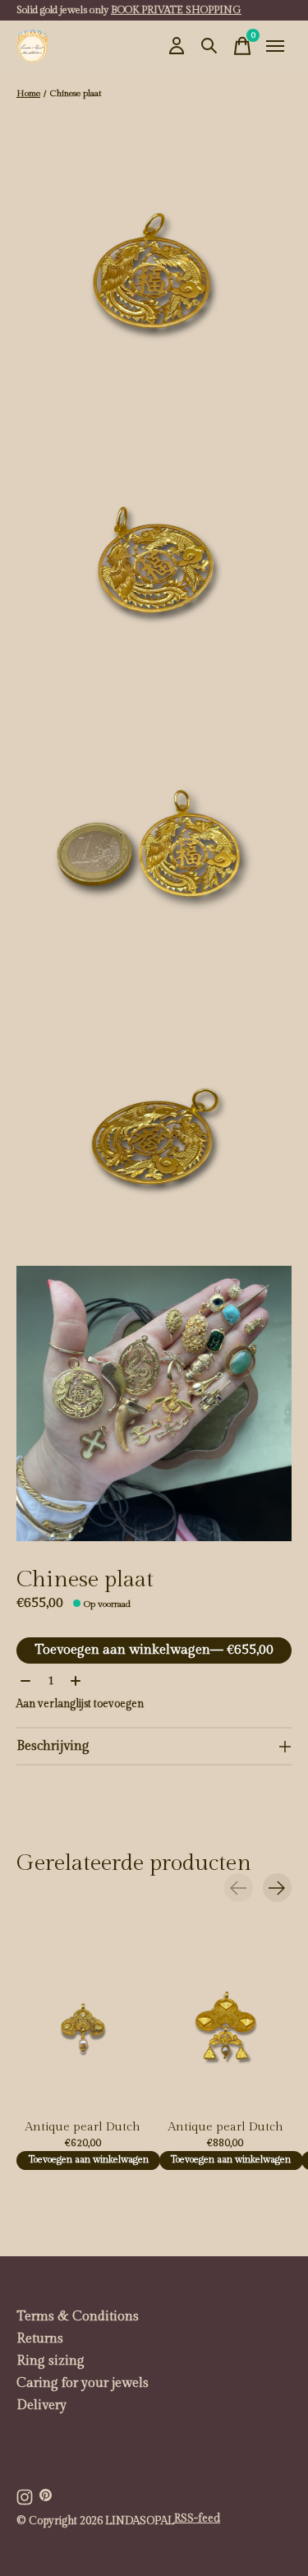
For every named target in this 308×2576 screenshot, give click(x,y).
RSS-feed (197, 2518)
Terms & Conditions (78, 2317)
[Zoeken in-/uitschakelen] (209, 46)
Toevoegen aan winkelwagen (154, 1650)
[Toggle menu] (275, 46)
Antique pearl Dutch (83, 2127)
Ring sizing (51, 2361)
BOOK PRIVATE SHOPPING (176, 10)
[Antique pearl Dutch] (83, 2023)
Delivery (41, 2405)
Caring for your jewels (83, 2383)
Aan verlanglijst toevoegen (80, 1704)
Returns (40, 2339)
